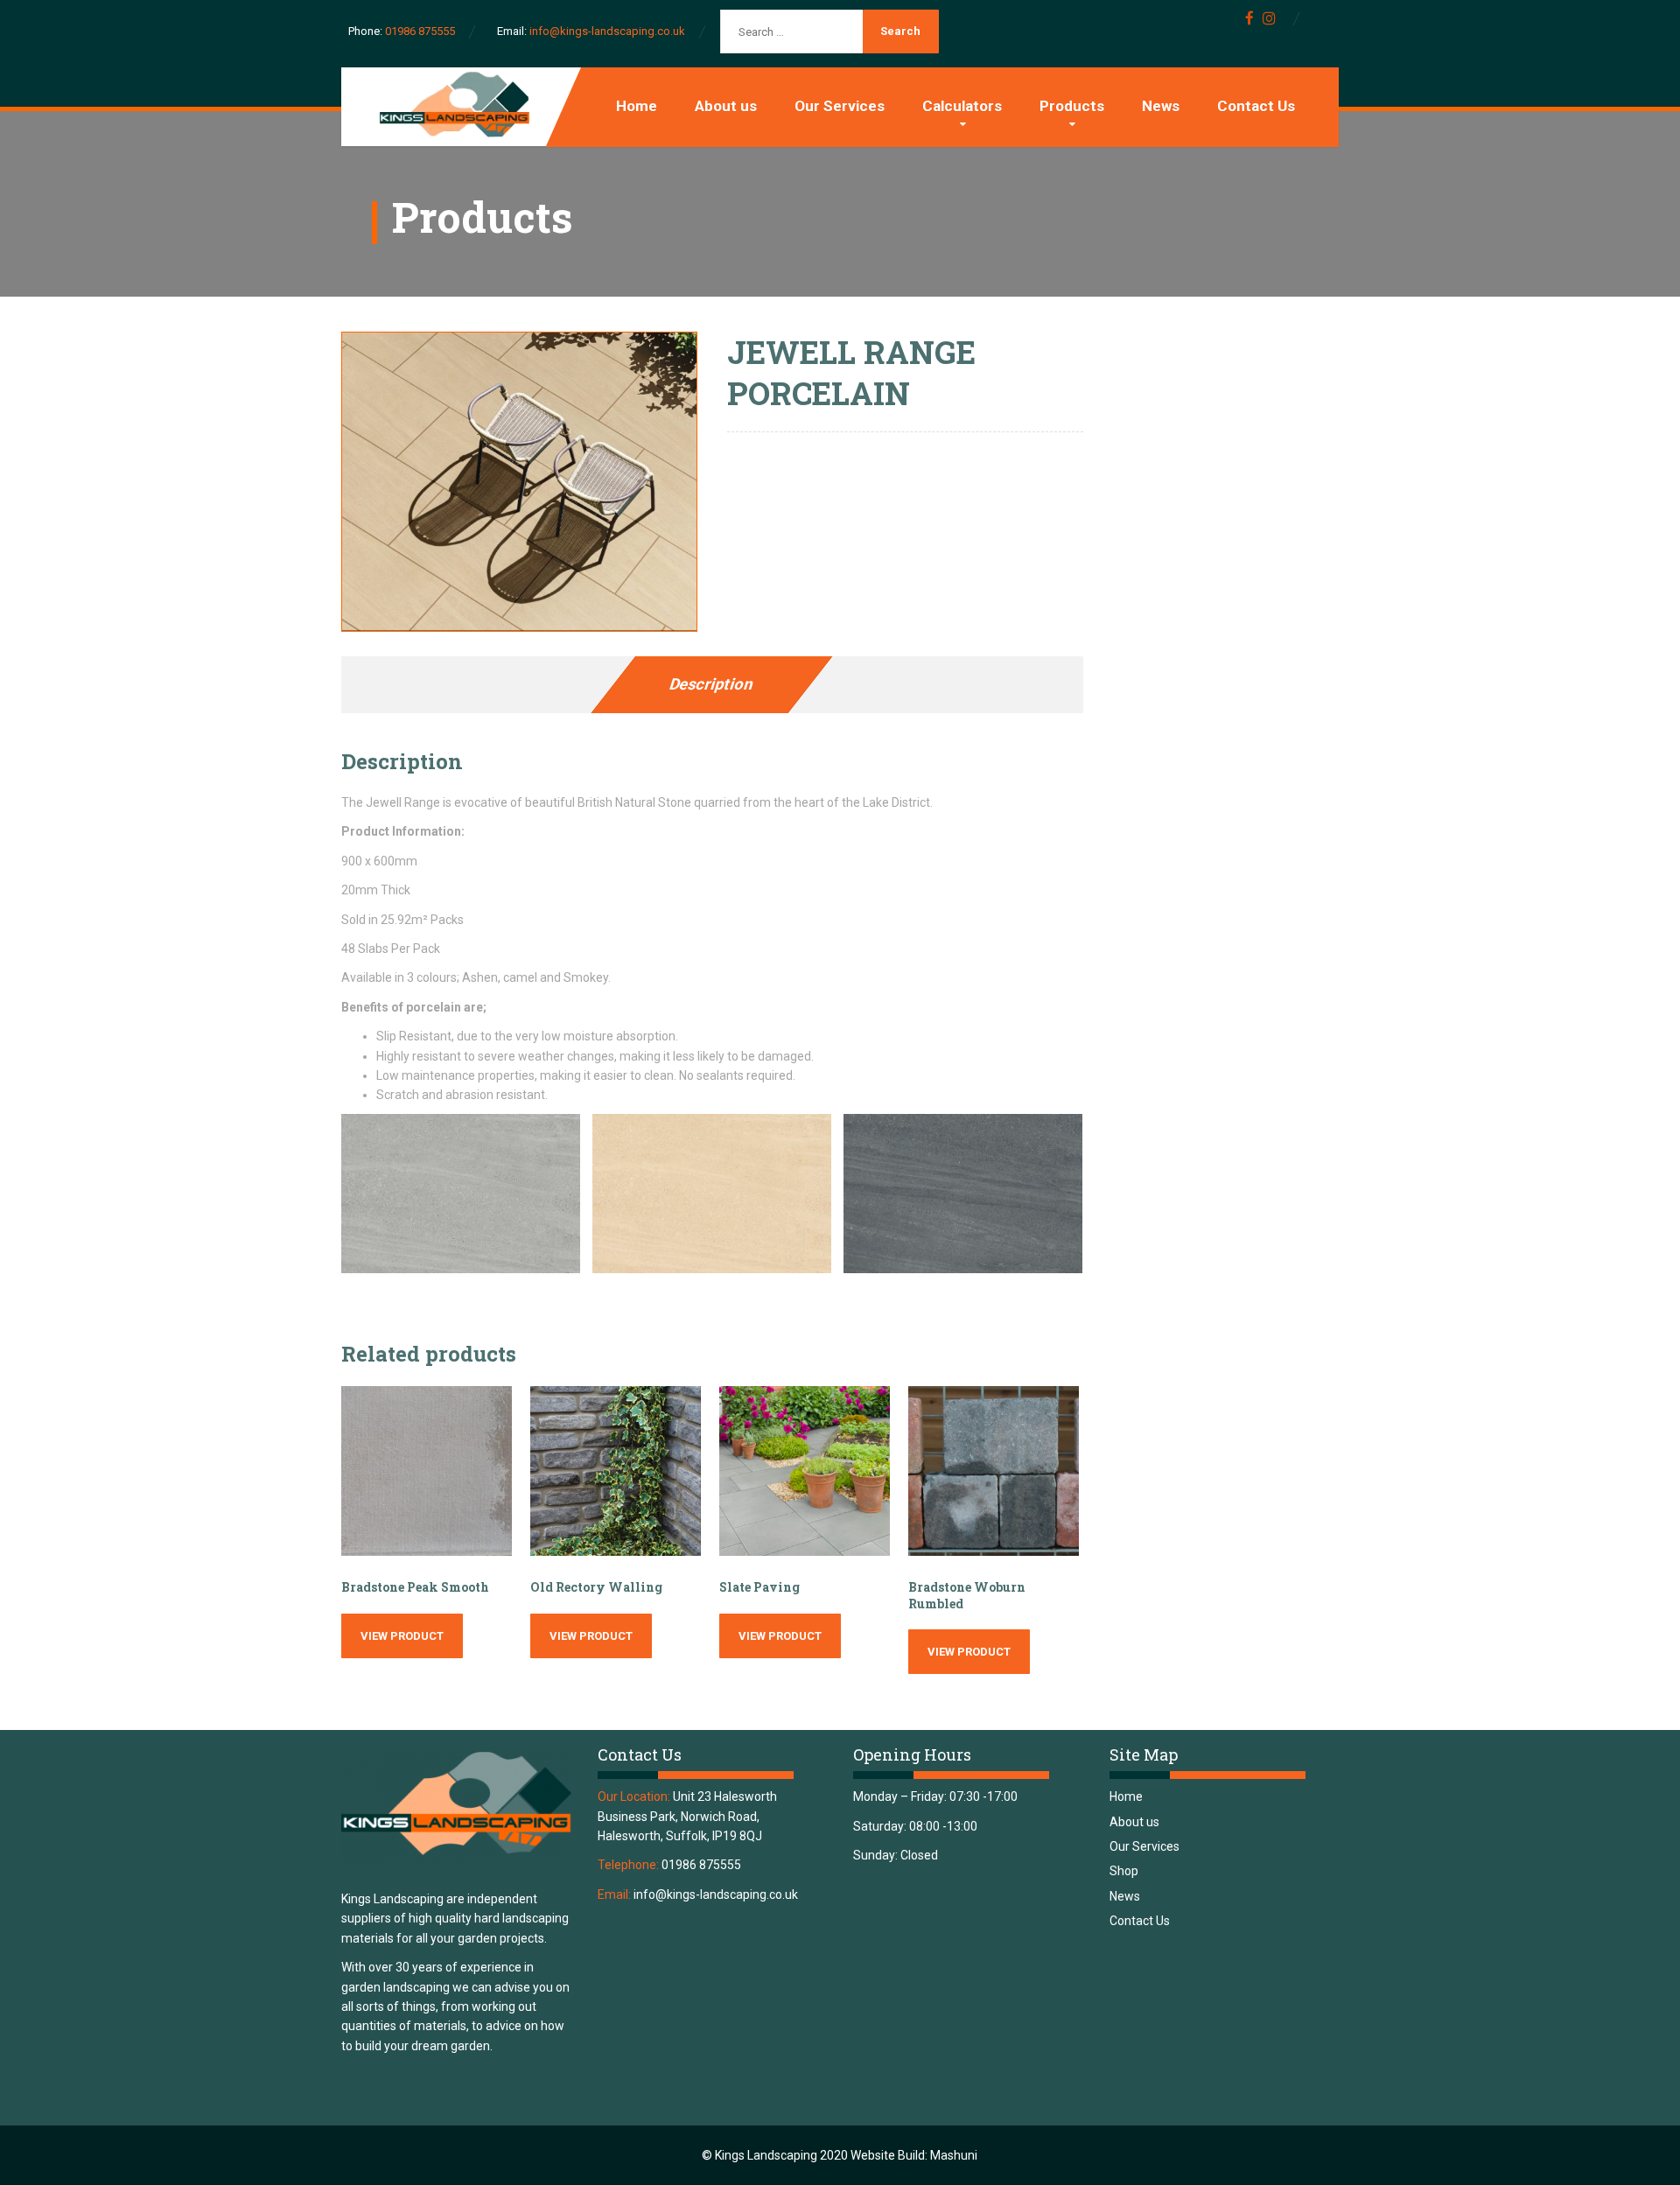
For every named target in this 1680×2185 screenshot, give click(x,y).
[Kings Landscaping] (451, 106)
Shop (1124, 1871)
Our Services (840, 106)
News (1161, 106)
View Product (402, 1636)
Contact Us (1256, 106)
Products (1072, 106)
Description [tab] (712, 684)
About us (726, 106)
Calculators (962, 106)
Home (637, 106)
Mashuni (954, 2155)
